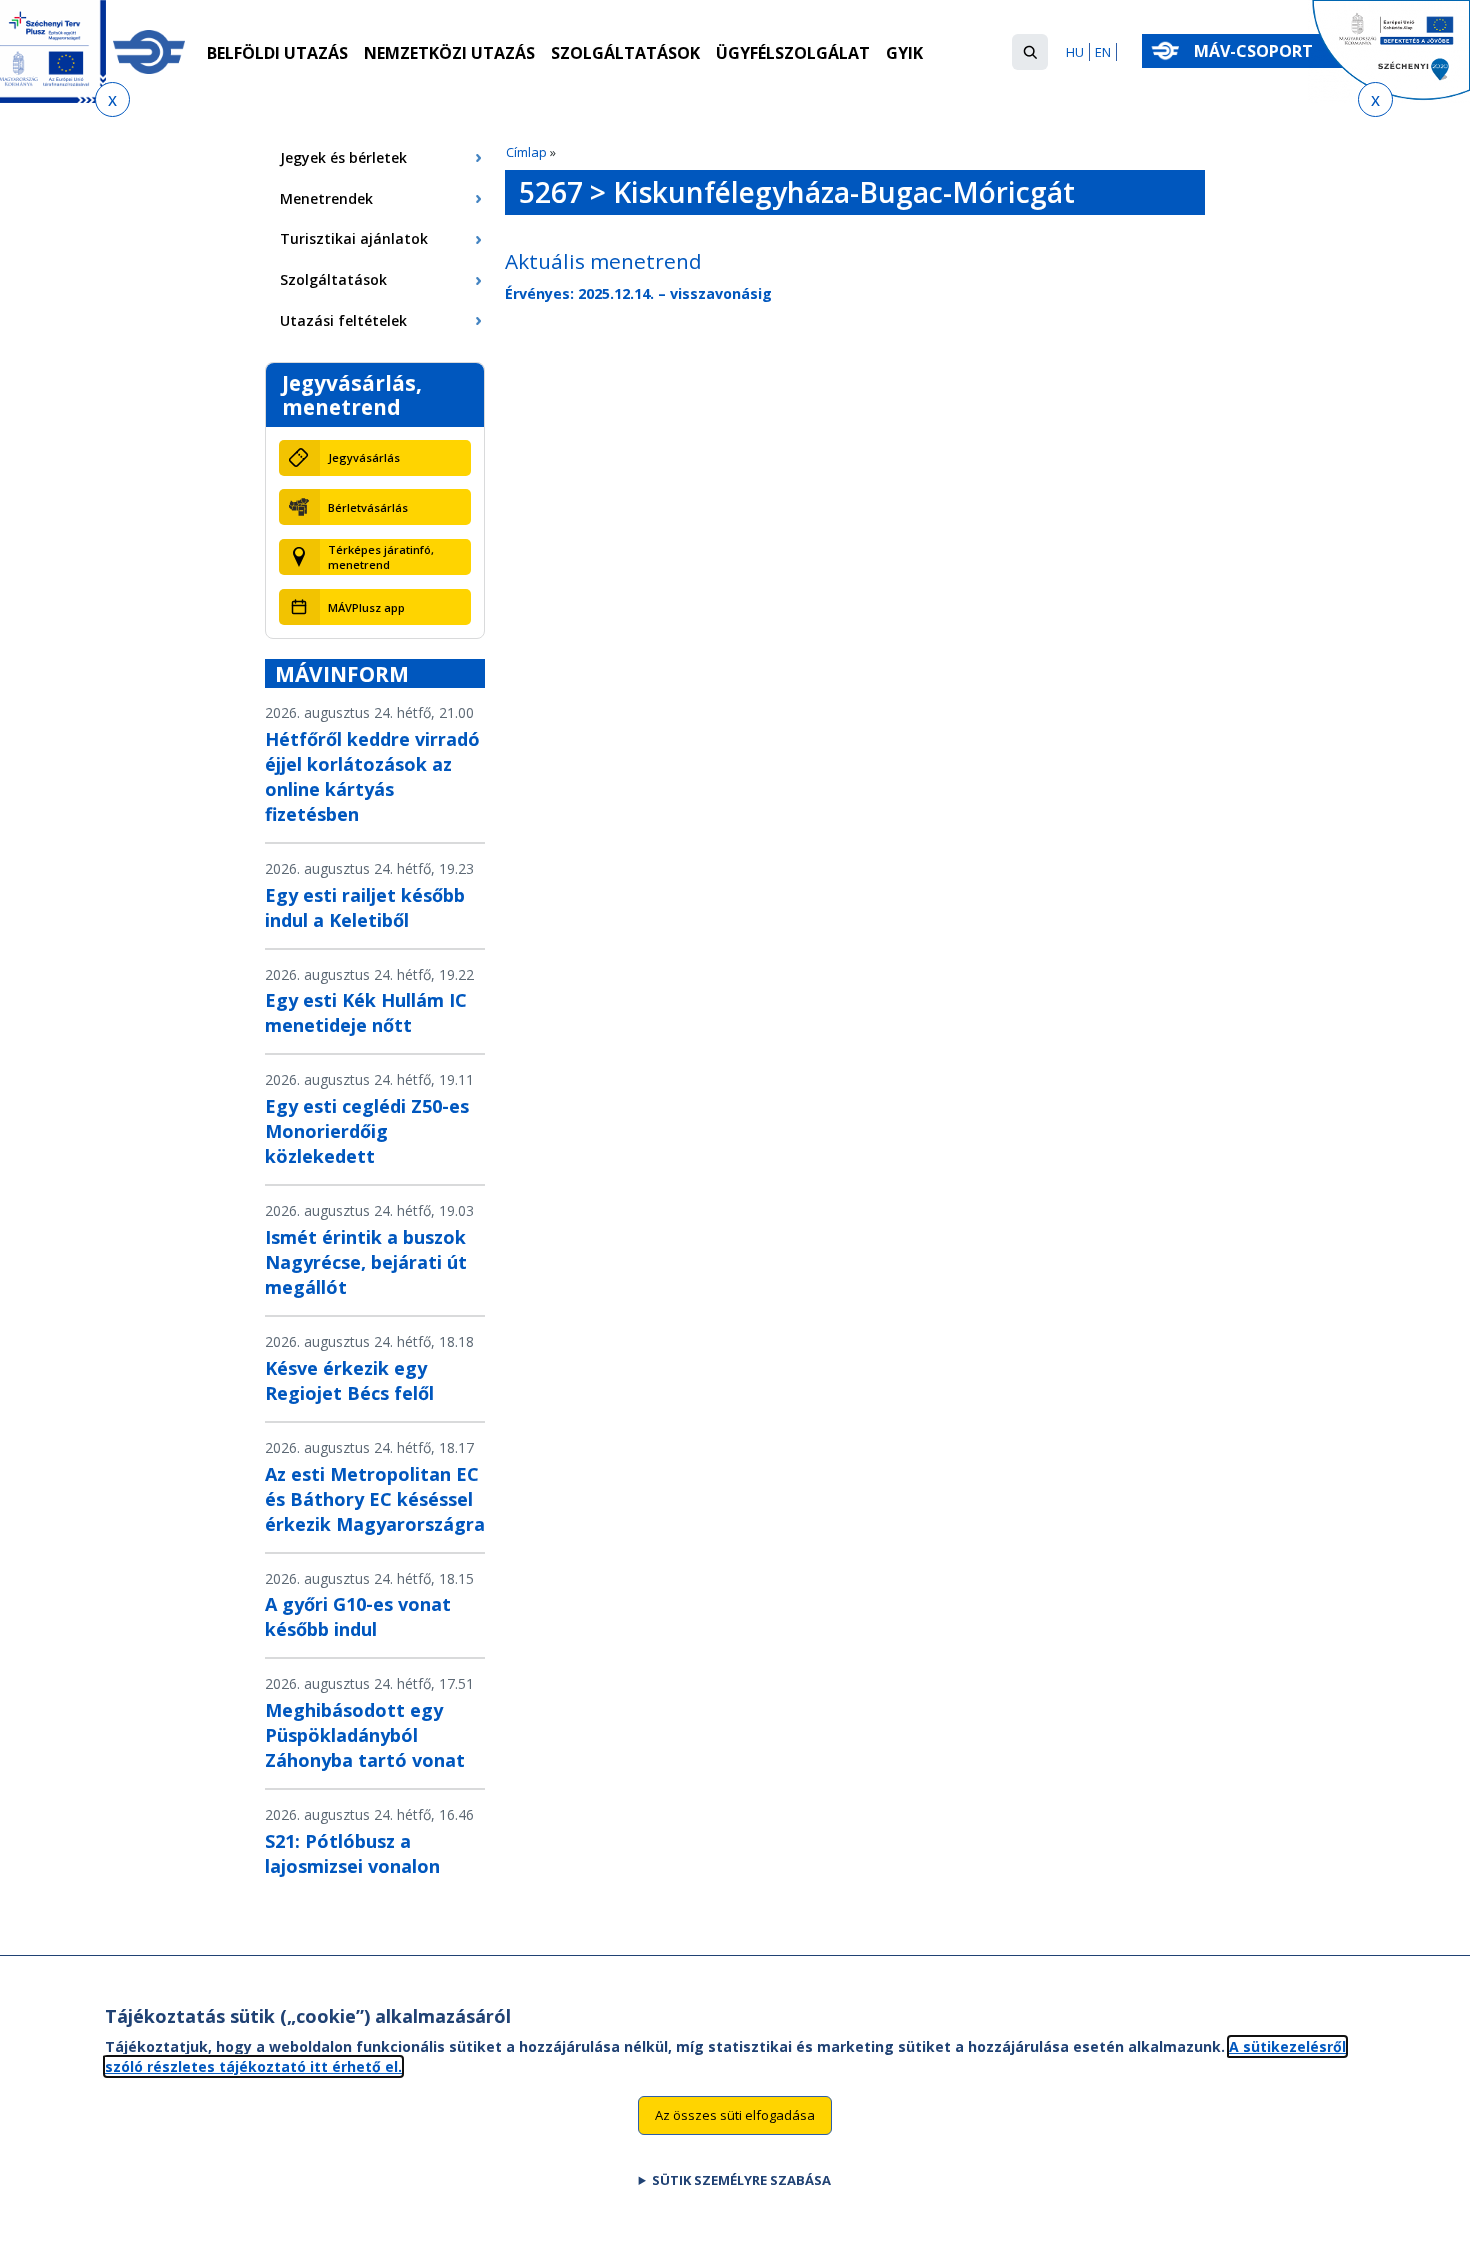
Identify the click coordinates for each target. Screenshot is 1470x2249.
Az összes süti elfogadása (735, 2115)
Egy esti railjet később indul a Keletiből (365, 907)
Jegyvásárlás (364, 457)
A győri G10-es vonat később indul (358, 1616)
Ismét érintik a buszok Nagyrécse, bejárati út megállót (366, 1262)
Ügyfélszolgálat (793, 53)
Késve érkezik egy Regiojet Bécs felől (349, 1380)
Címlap (526, 152)
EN (1103, 52)
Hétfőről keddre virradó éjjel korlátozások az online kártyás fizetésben (372, 776)
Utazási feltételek (343, 320)
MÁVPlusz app (366, 607)
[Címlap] (149, 52)
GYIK (904, 53)
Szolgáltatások (625, 53)
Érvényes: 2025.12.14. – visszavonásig (638, 293)
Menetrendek (326, 198)
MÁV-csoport (1255, 51)
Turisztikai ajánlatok (354, 238)
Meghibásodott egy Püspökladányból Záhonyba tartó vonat (365, 1735)
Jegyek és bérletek (343, 157)
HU (1075, 52)
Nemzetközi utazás (449, 53)
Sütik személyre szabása (741, 2180)
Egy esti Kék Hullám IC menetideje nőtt (366, 1012)
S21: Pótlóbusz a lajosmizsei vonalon (352, 1853)
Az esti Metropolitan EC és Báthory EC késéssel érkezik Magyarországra (375, 1499)
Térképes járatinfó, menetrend (381, 557)
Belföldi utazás (277, 53)
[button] (1030, 52)
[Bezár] (112, 99)
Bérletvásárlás (368, 507)
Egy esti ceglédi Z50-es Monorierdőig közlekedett (367, 1131)
